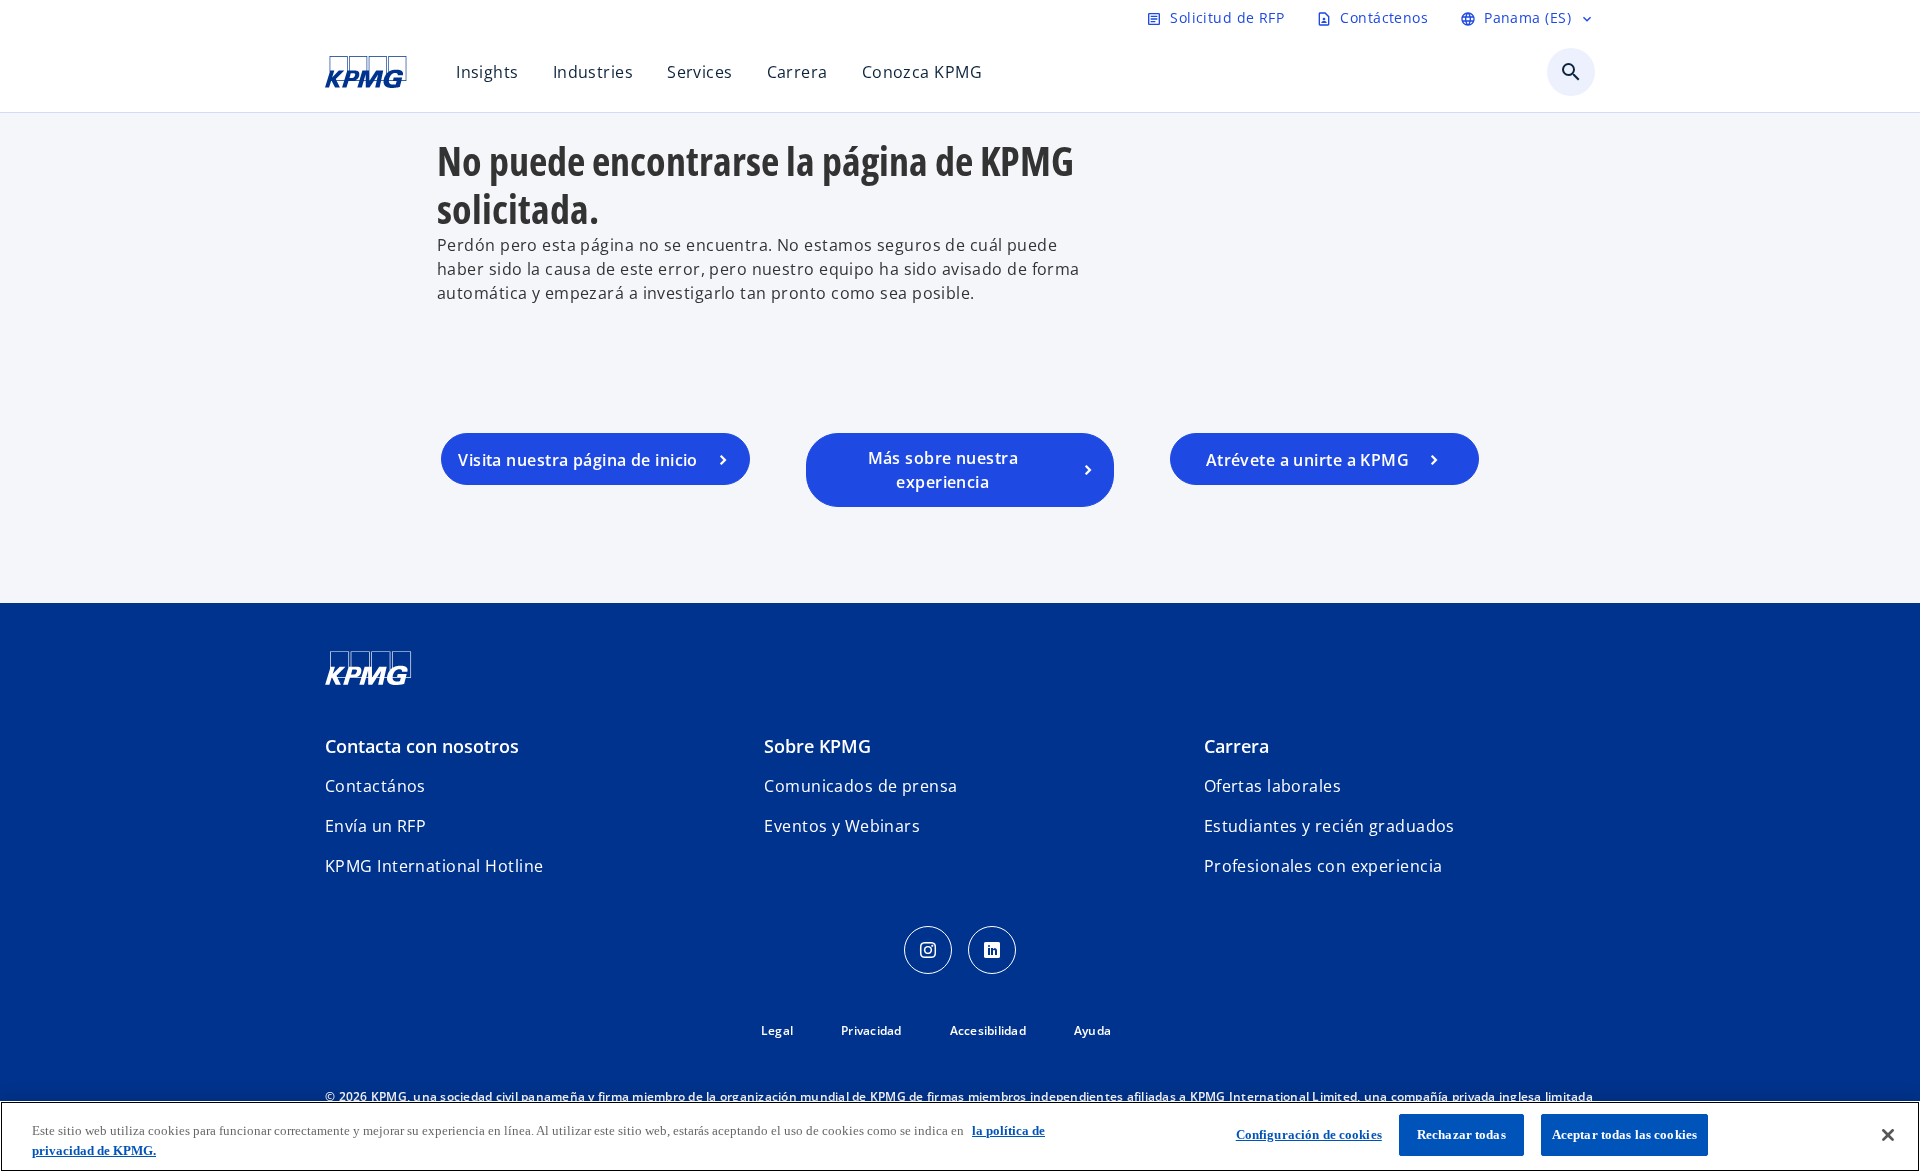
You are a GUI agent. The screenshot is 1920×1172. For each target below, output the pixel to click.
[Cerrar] (1888, 1135)
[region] (960, 1136)
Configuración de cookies (1309, 1134)
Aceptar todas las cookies (1624, 1134)
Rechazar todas (1461, 1134)
